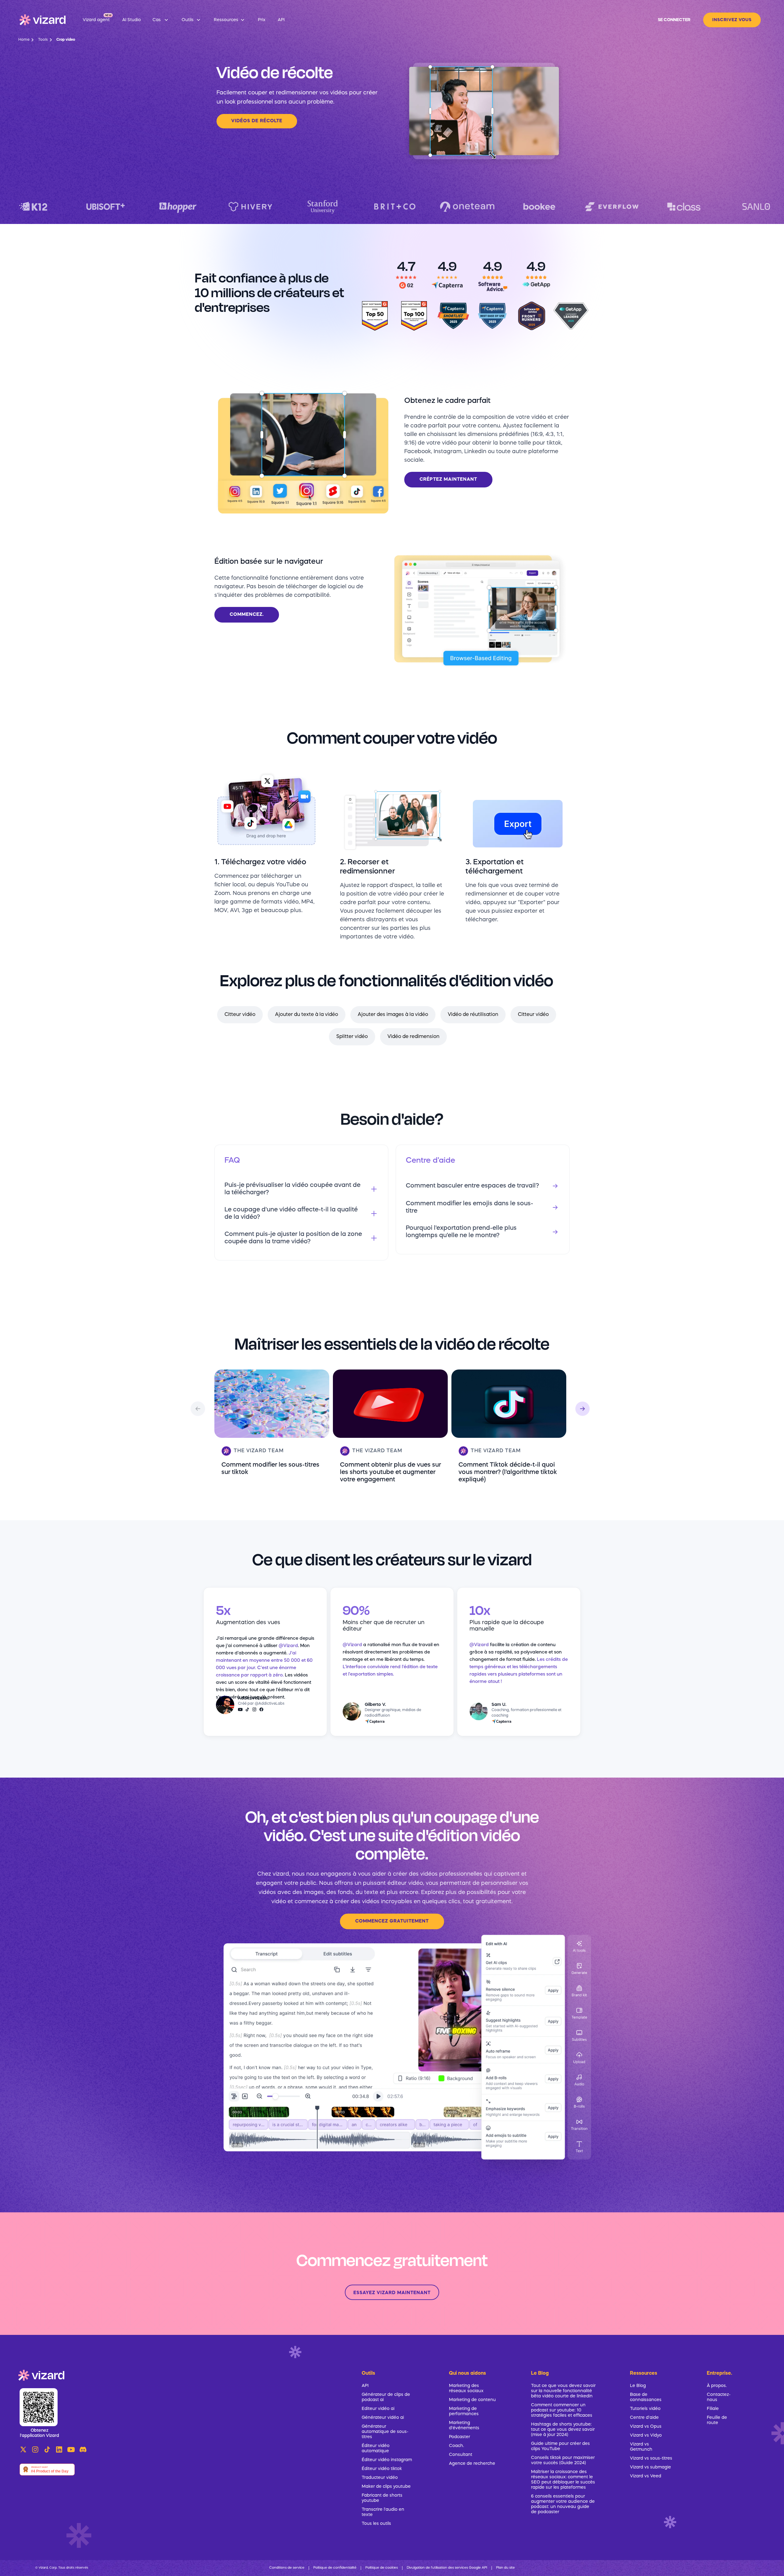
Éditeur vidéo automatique (376, 2448)
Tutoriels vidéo (645, 2409)
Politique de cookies (382, 2568)
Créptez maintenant (448, 480)
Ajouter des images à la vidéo (393, 1015)
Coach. (456, 2446)
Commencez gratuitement (392, 1921)
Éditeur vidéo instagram (387, 2460)
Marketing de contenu (472, 2400)
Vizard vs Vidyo (646, 2435)
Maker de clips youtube (386, 2487)
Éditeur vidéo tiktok (382, 2469)
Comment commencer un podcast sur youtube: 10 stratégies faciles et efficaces (562, 2410)
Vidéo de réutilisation (473, 1015)
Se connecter (674, 20)
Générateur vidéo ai (383, 2418)
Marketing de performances (464, 2411)
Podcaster (460, 2437)
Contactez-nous (718, 2397)
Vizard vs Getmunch (641, 2447)
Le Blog (638, 2386)
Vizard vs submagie (650, 2467)
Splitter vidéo (352, 1037)
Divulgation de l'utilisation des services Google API (447, 2568)
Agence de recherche (472, 2464)
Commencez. (247, 615)
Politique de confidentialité (335, 2568)
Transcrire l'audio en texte (383, 2512)
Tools (43, 40)
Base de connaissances (646, 2397)
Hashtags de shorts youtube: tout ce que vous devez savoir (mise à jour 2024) (563, 2430)
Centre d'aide (644, 2418)
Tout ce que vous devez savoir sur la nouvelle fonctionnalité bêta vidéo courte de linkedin (563, 2391)
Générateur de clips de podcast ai (386, 2397)
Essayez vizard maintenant (392, 2293)
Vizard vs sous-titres (651, 2458)
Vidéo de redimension (413, 1037)
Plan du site (505, 2568)
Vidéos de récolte (257, 121)
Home (24, 40)
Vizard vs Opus (646, 2426)
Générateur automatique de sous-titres (385, 2432)
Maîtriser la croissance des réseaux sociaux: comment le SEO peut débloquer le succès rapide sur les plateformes (563, 2480)
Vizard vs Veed (646, 2476)
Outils (368, 2373)
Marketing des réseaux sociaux (466, 2388)
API (365, 2386)
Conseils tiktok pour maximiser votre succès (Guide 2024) (563, 2460)
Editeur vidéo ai (378, 2409)
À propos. (717, 2386)
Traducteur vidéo (380, 2478)
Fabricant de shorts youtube (382, 2498)
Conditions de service (287, 2568)
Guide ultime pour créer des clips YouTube (560, 2446)
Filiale (713, 2409)
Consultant (461, 2455)
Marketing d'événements (464, 2425)
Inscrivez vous (732, 20)
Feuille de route (717, 2420)
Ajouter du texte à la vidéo (307, 1015)
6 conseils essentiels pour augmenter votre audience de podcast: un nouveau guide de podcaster (563, 2504)
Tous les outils (376, 2524)
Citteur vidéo (240, 1015)
